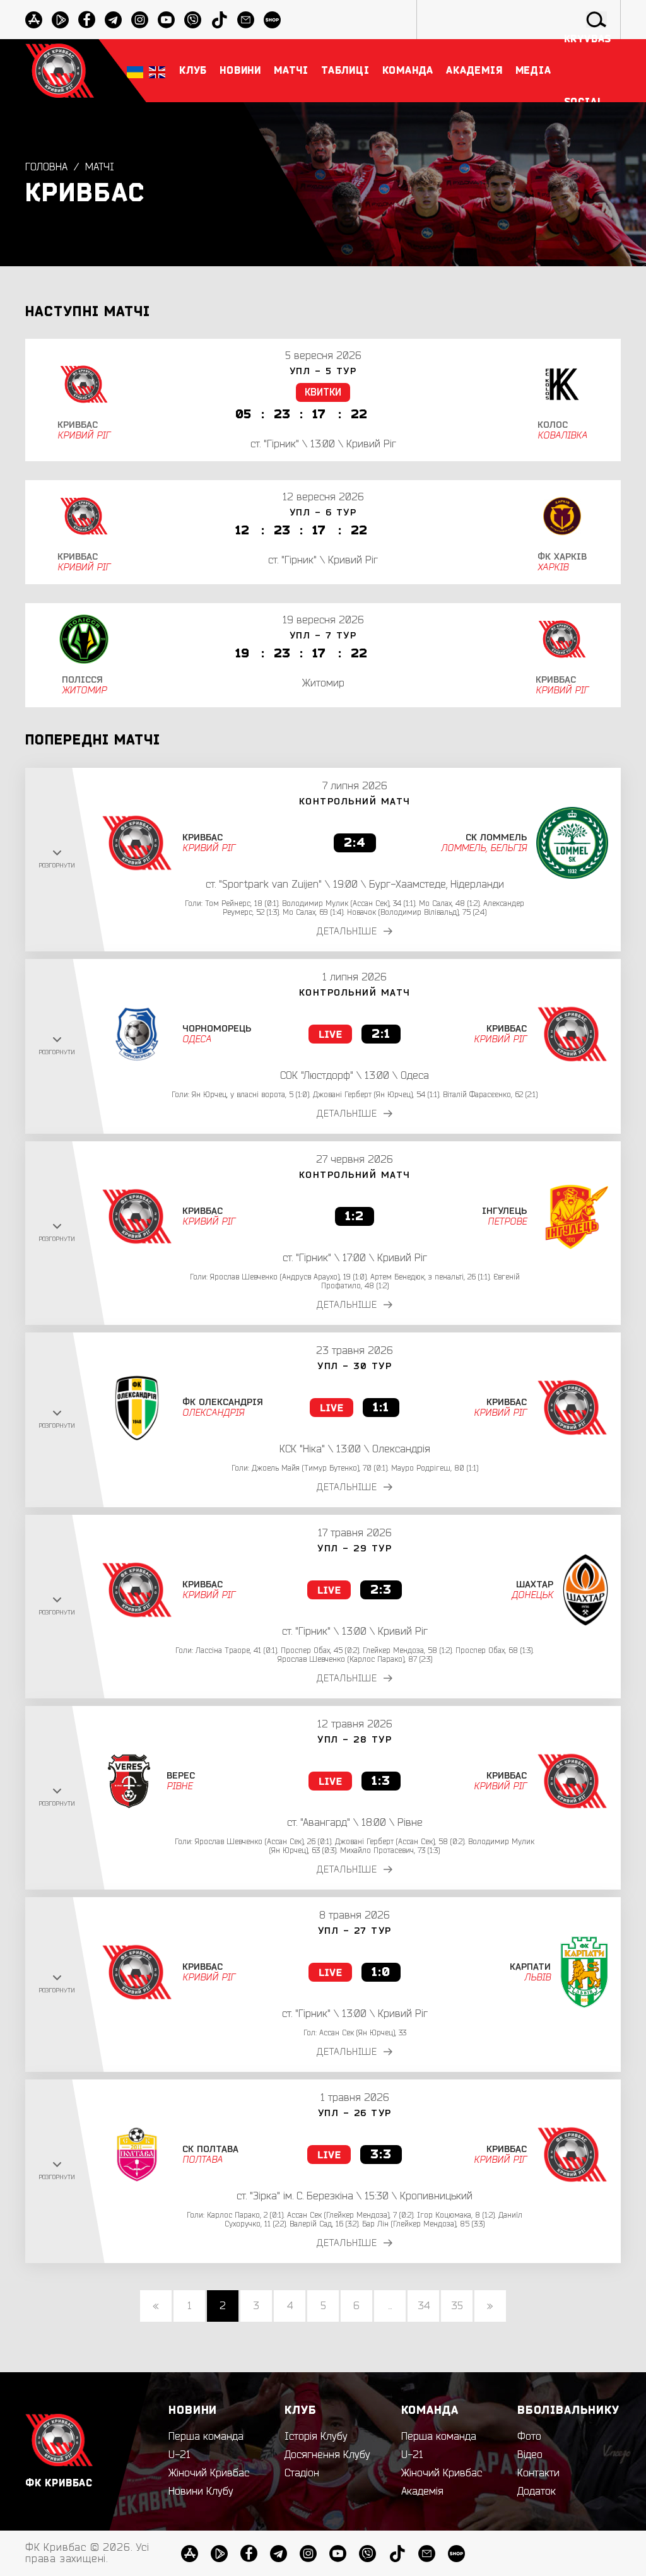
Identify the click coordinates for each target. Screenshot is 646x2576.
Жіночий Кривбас (209, 2473)
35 (457, 2306)
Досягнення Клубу (327, 2455)
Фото (529, 2437)
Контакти (538, 2473)
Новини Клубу (201, 2491)
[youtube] (166, 20)
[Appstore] (34, 20)
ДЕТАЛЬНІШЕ (347, 932)
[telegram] (113, 20)
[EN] (157, 71)
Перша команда (206, 2437)
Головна (46, 167)
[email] (427, 2554)
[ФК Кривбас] (60, 70)
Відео (530, 2455)
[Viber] (367, 2554)
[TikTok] (397, 2554)
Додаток (537, 2491)
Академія (422, 2491)
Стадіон (302, 2473)
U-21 (179, 2455)
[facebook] (87, 20)
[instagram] (140, 20)
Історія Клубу (316, 2437)
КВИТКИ (323, 392)
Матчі (100, 167)
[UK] (135, 71)
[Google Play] (60, 20)
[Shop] (456, 2554)
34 (424, 2306)
